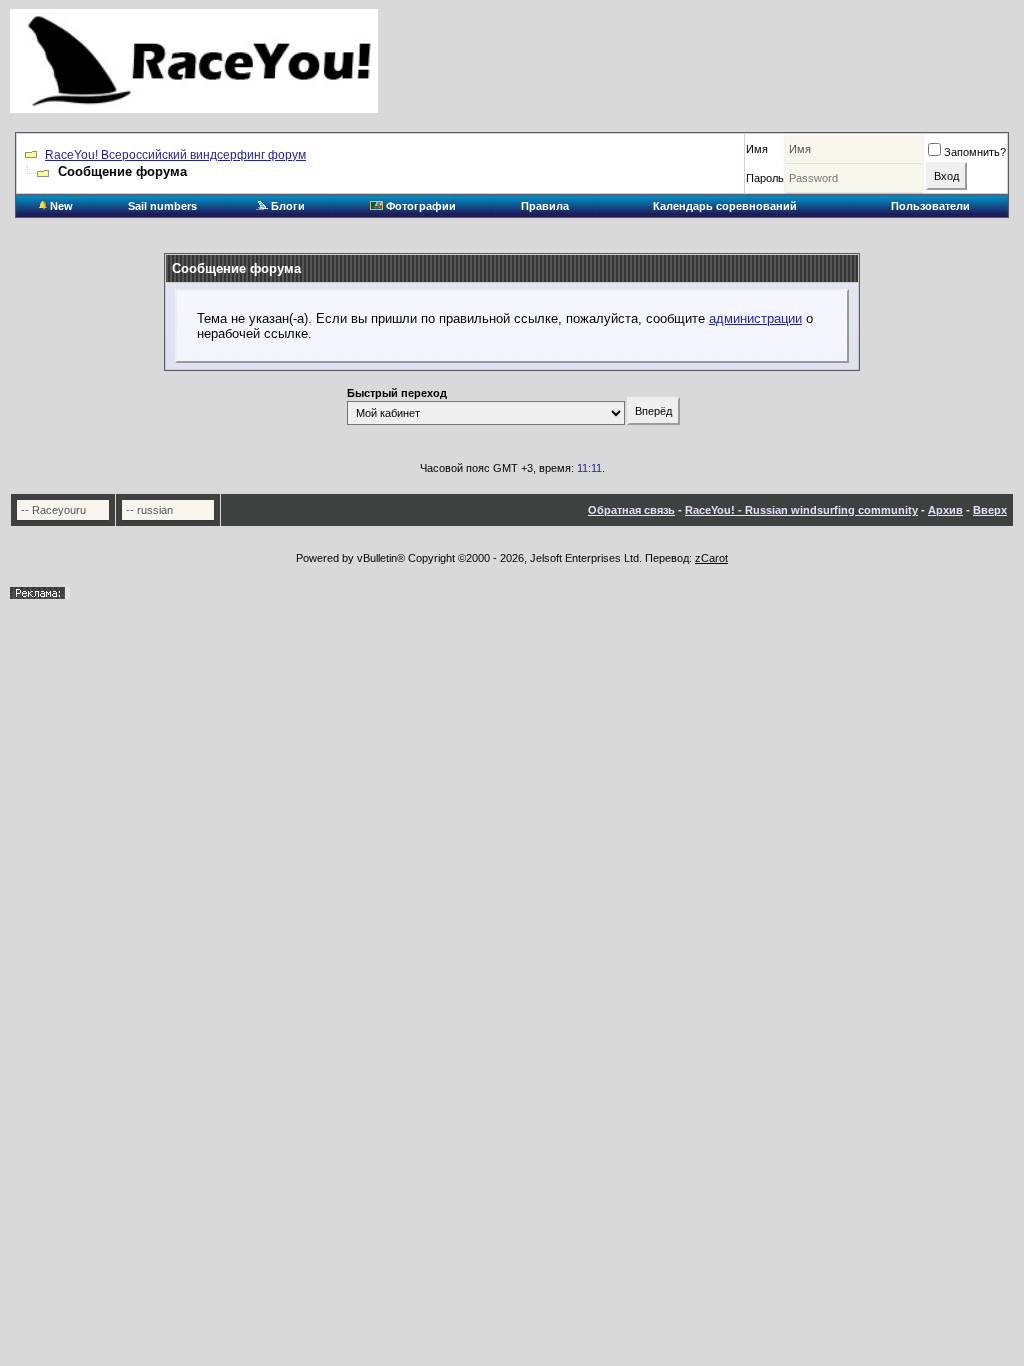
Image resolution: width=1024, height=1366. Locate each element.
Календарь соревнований (725, 206)
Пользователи (930, 206)
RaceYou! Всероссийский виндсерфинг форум (175, 155)
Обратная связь (631, 510)
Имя (757, 149)
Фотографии (419, 206)
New (60, 206)
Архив (945, 510)
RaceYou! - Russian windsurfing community (801, 510)
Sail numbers (162, 206)
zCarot (711, 558)
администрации (755, 318)
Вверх (990, 510)
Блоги (286, 206)
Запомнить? (975, 152)
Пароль (765, 178)
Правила (545, 206)
